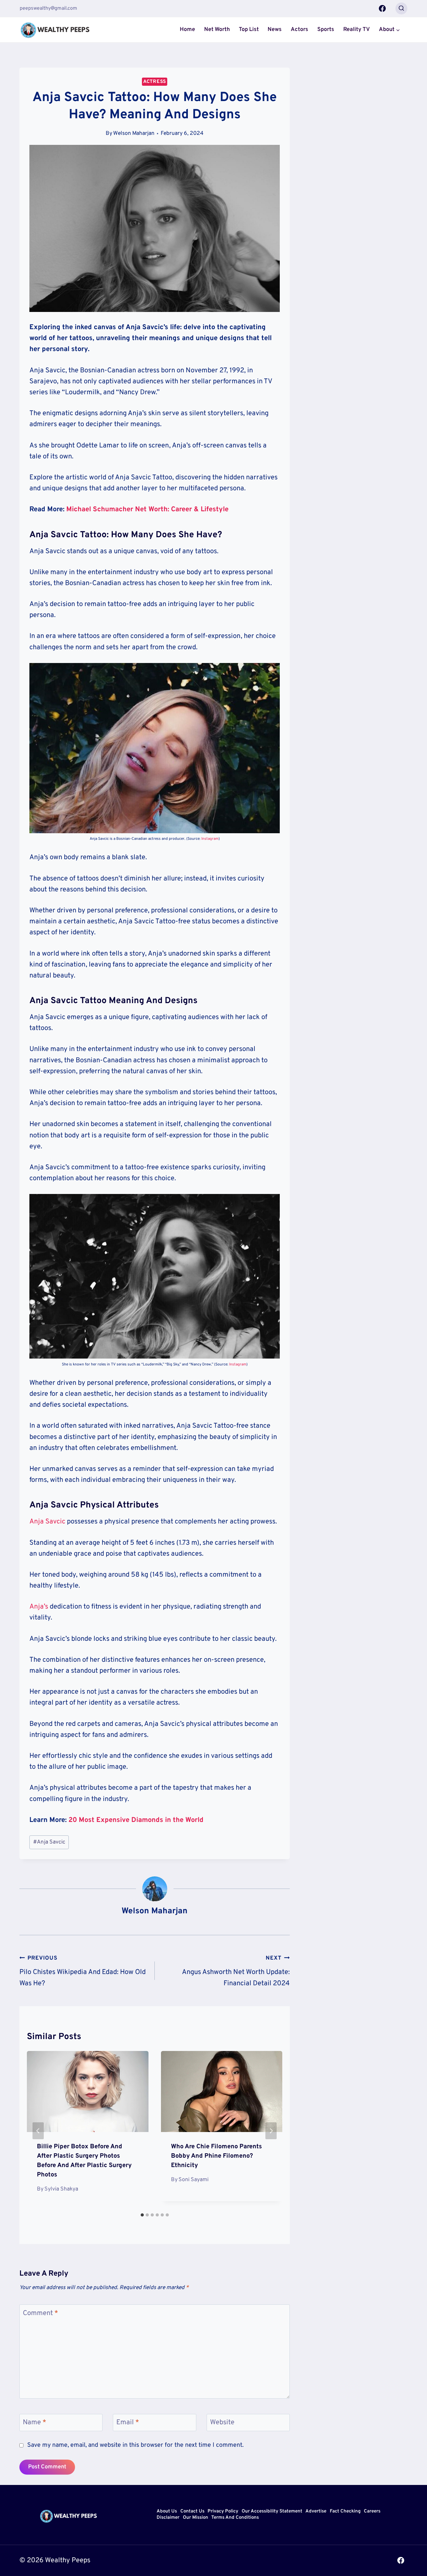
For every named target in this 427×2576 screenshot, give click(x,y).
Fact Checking (345, 2512)
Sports (326, 30)
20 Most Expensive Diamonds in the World (136, 1820)
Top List (249, 30)
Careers (372, 2512)
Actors (299, 30)
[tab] (142, 2215)
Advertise (316, 2512)
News (275, 30)
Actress (155, 82)
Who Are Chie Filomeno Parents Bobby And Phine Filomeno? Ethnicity (216, 2156)
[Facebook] (382, 8)
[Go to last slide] (38, 2131)
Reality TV (357, 30)
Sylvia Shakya (61, 2189)
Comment (40, 2313)
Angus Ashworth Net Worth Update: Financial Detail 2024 (236, 1971)
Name (35, 2423)
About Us (167, 2512)
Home (187, 30)
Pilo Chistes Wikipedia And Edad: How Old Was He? (83, 1971)
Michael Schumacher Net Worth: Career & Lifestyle (147, 510)
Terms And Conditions (235, 2518)
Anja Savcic (47, 1522)
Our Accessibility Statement (272, 2512)
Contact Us (192, 2512)
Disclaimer (168, 2518)
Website (222, 2423)
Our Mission (196, 2518)
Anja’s (39, 1607)
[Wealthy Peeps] (55, 30)
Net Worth (217, 30)
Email (128, 2423)
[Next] (271, 2131)
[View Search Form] (401, 8)
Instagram (210, 839)
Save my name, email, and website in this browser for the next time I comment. (135, 2445)
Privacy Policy (223, 2512)
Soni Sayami (193, 2180)
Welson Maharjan (134, 133)
